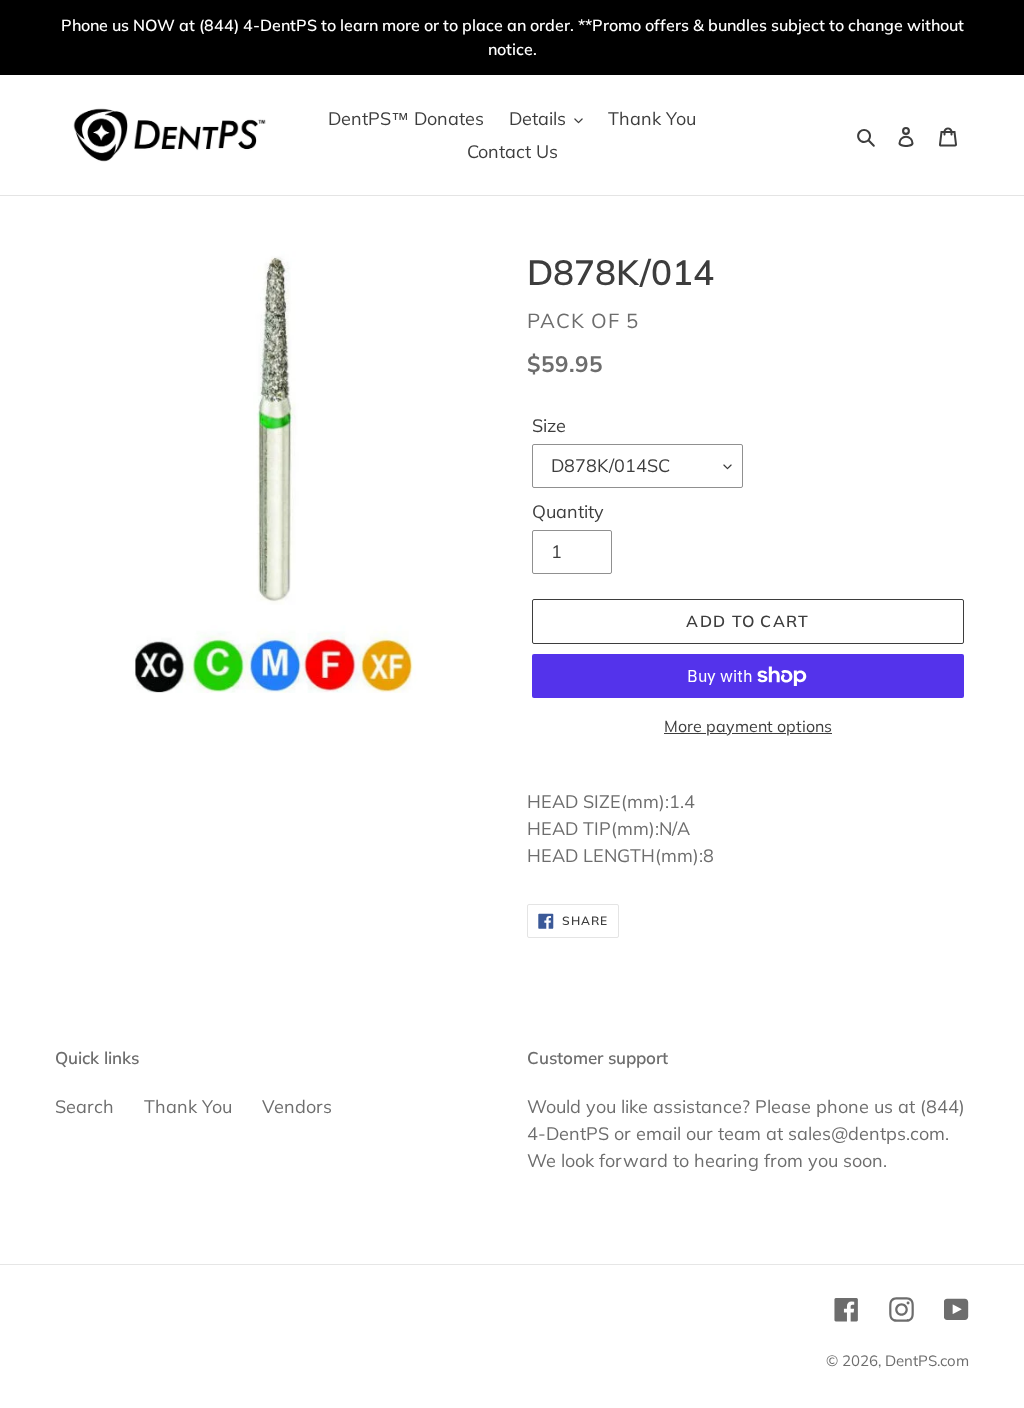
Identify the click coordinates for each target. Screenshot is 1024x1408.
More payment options (748, 726)
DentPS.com (927, 1360)
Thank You (188, 1106)
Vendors (297, 1106)
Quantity (568, 511)
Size (549, 425)
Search (84, 1106)
